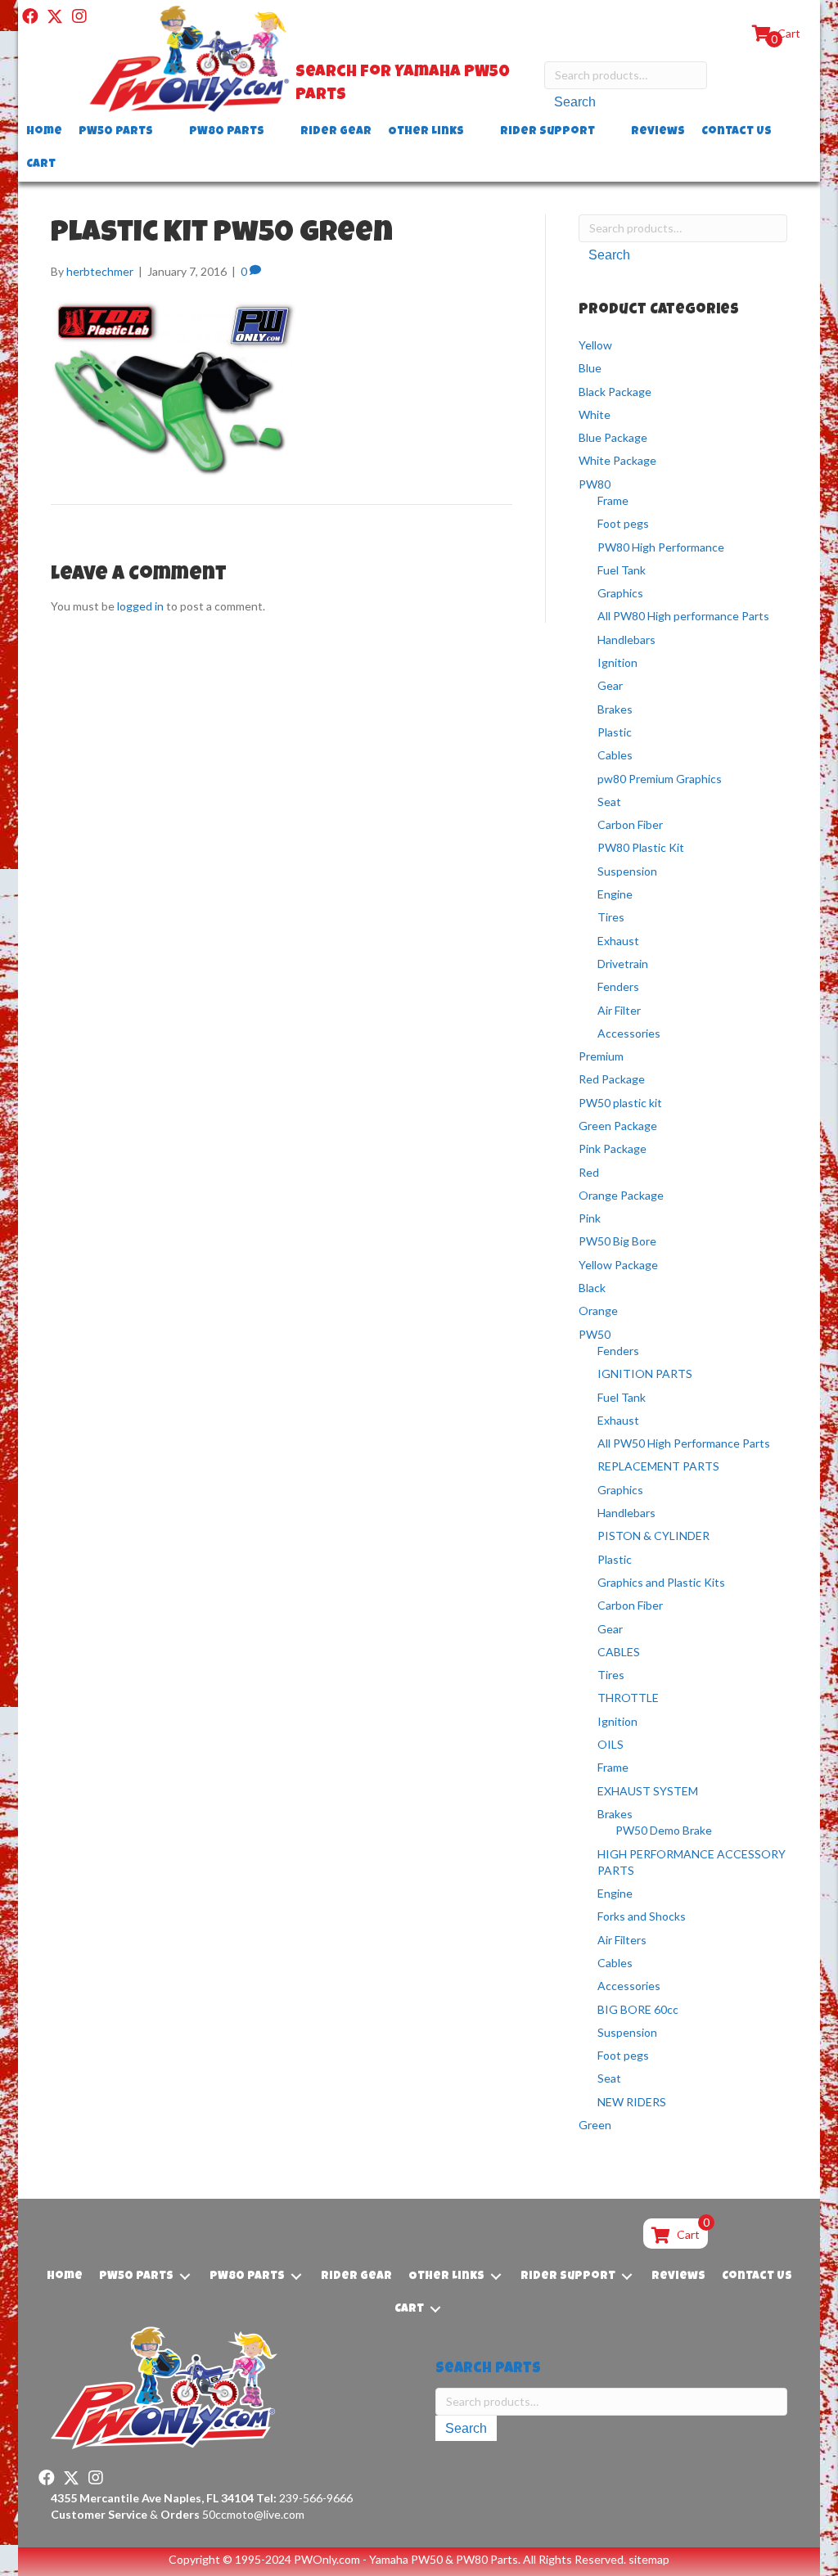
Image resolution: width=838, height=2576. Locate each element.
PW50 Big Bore (617, 1241)
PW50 (595, 1334)
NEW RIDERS (632, 2102)
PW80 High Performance (661, 547)
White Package (617, 460)
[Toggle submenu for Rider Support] (606, 132)
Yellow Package (618, 1265)
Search (575, 102)
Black (592, 1288)
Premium (601, 1056)
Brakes (615, 709)
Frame (613, 500)
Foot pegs (623, 523)
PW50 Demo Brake (664, 1830)
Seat (609, 802)
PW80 (595, 484)
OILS (610, 1744)
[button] (30, 16)
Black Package (615, 392)
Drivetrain (623, 964)
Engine (615, 894)
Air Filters (622, 1940)
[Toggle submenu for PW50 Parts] (164, 132)
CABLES (619, 1652)
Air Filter (619, 1010)
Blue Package (613, 437)
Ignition (617, 662)
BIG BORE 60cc (638, 2009)
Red (589, 1172)
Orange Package (621, 1195)
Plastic (615, 732)
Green (595, 2125)
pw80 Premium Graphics (660, 779)
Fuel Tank (622, 570)
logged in (140, 606)
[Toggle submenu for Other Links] (475, 132)
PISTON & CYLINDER (653, 1536)
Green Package (618, 1126)
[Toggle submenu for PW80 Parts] (276, 132)
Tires (611, 917)
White (595, 414)
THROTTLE (628, 1698)
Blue (590, 368)
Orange (598, 1311)
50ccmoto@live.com (253, 2514)
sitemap (649, 2559)
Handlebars (626, 639)
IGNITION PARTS (645, 1374)
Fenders (618, 986)
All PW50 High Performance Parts (684, 1443)
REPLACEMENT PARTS (658, 1466)
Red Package (612, 1079)
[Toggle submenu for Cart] (67, 165)
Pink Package (613, 1148)
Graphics (620, 593)
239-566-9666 (304, 2498)
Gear (610, 685)
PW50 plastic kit (620, 1103)
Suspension (627, 871)
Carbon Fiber (630, 824)
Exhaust (618, 941)
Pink (590, 1218)
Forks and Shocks (642, 1916)
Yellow (595, 345)
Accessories (629, 1033)
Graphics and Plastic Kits (661, 1582)
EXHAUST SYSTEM (648, 1791)
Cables (615, 755)
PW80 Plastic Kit (641, 847)
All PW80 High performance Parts (683, 616)
